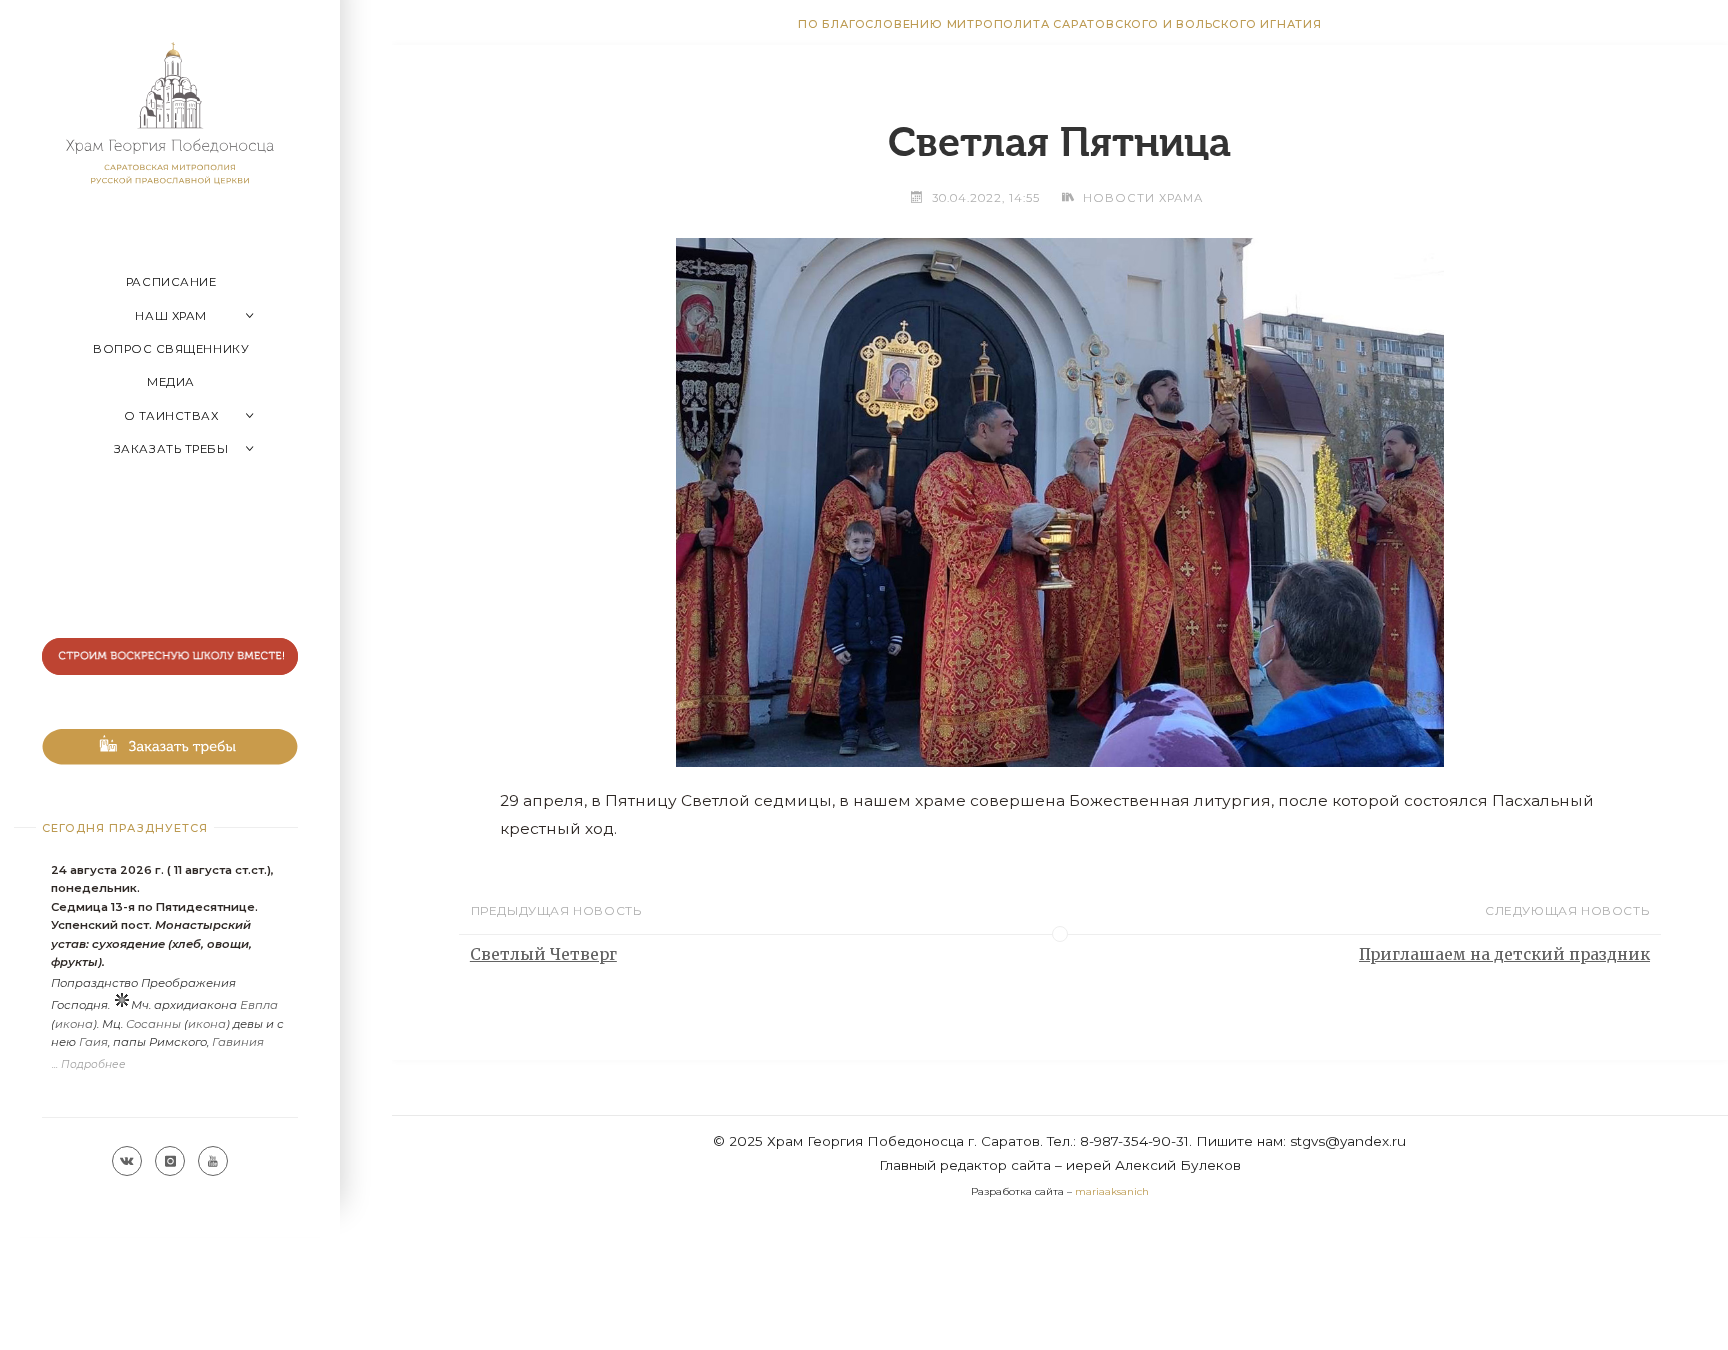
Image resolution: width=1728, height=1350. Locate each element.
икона (74, 1024)
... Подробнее (89, 1064)
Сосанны (153, 1024)
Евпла (259, 1005)
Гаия (93, 1042)
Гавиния (238, 1042)
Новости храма (1143, 198)
